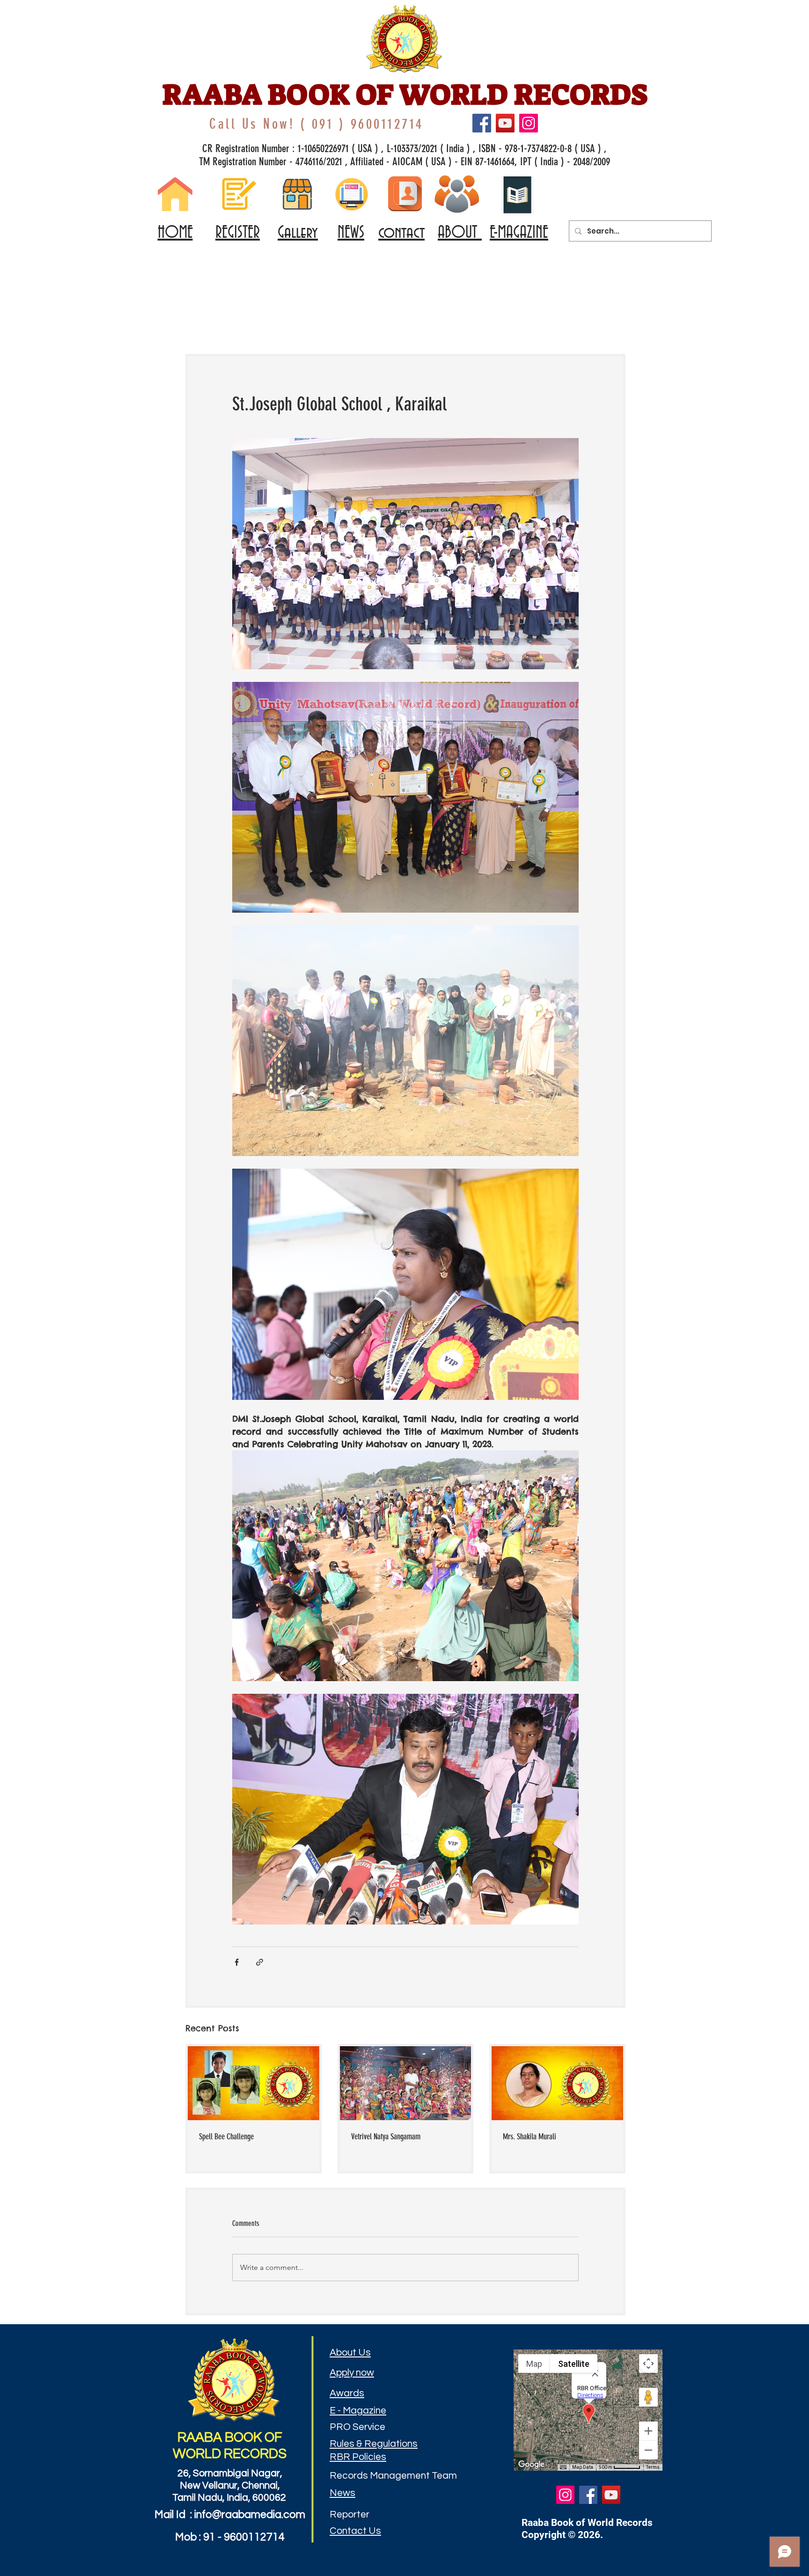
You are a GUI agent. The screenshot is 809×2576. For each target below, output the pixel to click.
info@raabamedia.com (250, 2515)
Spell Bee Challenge (226, 2137)
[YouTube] (505, 123)
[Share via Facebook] (237, 1962)
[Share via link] (260, 1962)
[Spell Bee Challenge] (254, 2083)
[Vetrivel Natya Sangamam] (406, 2083)
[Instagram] (529, 123)
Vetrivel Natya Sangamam (386, 2137)
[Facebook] (482, 123)
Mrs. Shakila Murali (530, 2137)
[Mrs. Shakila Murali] (557, 2083)
